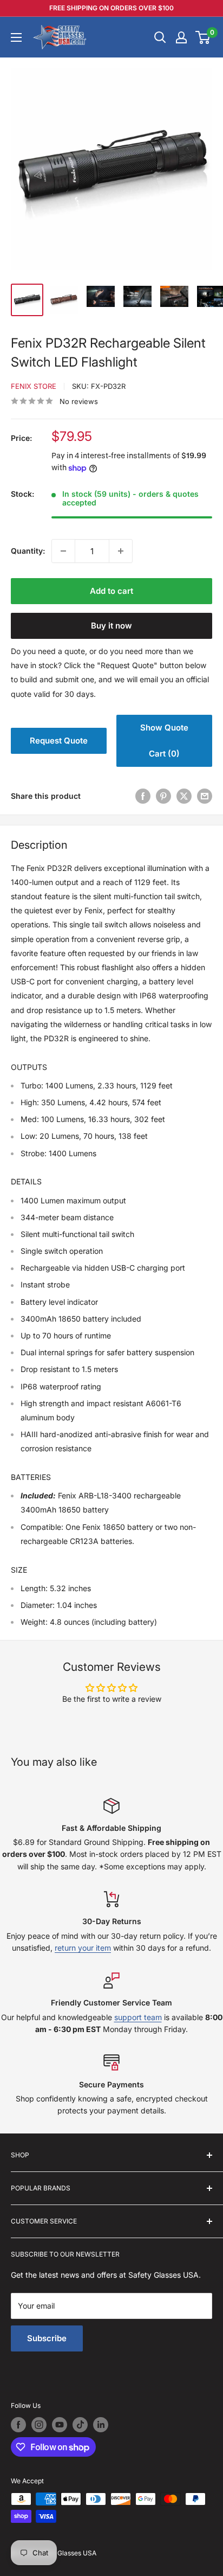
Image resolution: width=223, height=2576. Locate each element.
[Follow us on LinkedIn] (101, 2425)
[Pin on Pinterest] (163, 796)
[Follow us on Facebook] (18, 2425)
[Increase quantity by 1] (121, 551)
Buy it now (111, 626)
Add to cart (111, 591)
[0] (203, 37)
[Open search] (160, 37)
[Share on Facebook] (143, 796)
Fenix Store (34, 386)
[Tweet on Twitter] (184, 796)
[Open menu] (16, 37)
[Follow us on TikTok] (80, 2425)
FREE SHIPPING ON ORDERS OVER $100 (111, 8)
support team (138, 2017)
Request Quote (59, 741)
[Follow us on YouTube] (60, 2425)
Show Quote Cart (164, 741)
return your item (83, 1948)
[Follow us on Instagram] (39, 2425)
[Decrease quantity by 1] (63, 551)
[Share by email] (205, 796)
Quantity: (28, 551)
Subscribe (47, 2338)
